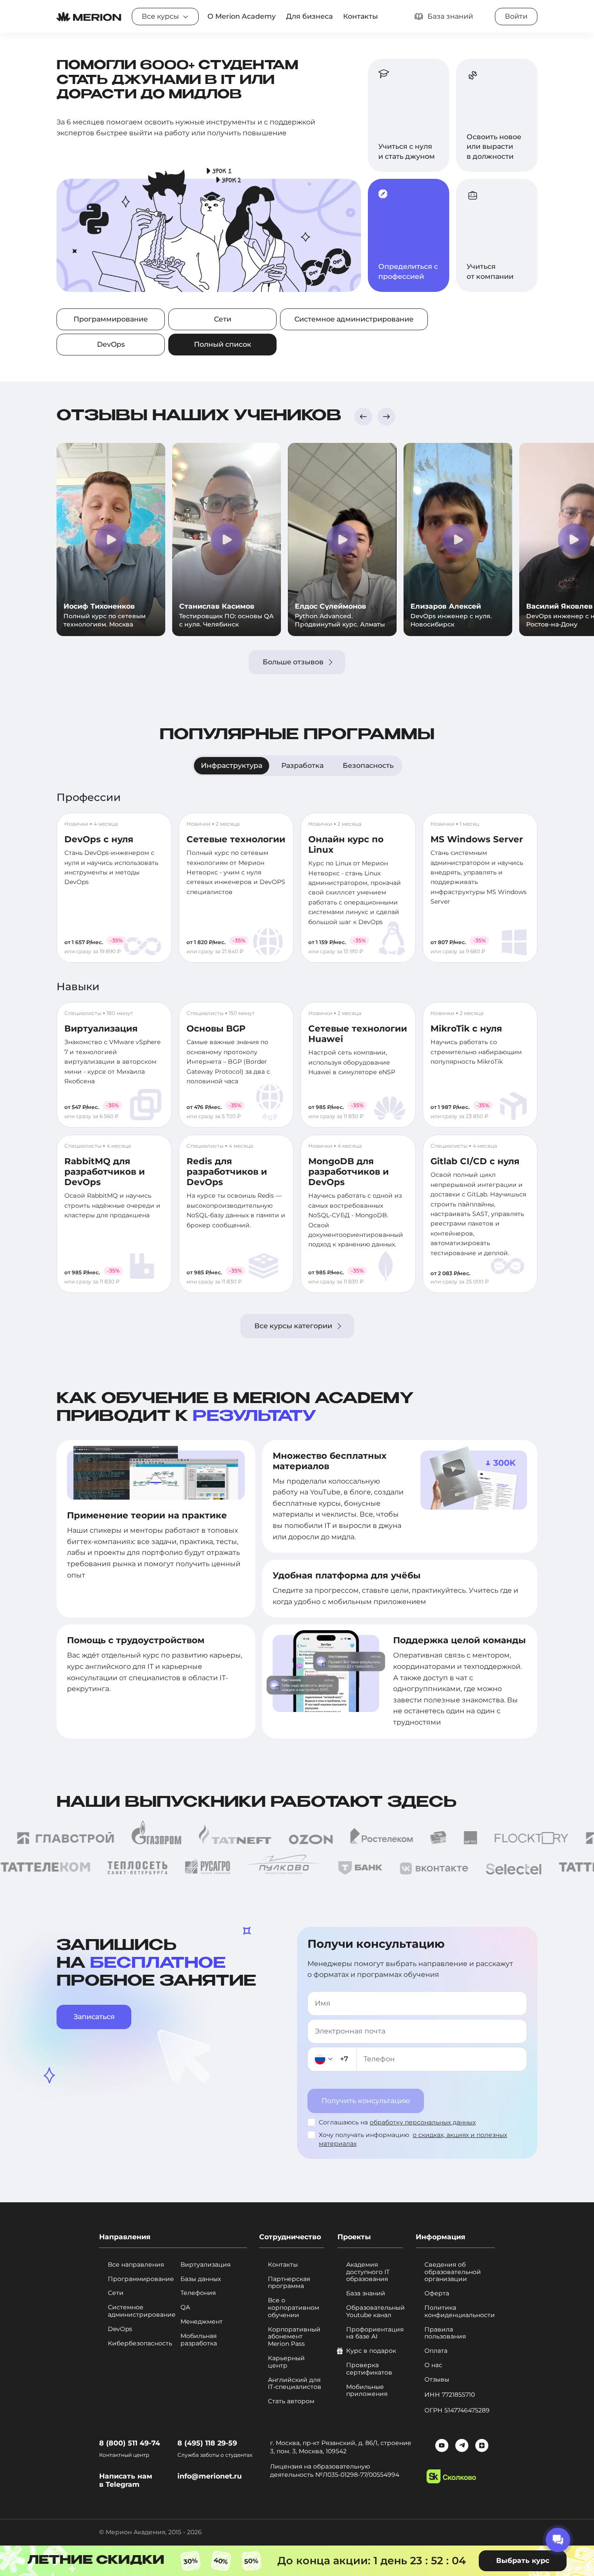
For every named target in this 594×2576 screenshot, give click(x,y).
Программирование (111, 319)
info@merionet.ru (210, 2476)
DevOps (111, 344)
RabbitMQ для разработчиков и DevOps (105, 1172)
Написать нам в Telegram (126, 2480)
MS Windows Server (477, 839)
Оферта (437, 2293)
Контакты (360, 16)
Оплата (436, 2351)
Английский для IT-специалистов (295, 2384)
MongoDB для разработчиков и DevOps (349, 1172)
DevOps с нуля (99, 839)
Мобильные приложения (367, 2391)
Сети (223, 319)
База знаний (366, 2293)
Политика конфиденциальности (460, 2311)
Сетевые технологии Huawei (358, 1034)
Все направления (136, 2265)
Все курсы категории (293, 1326)
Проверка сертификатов (369, 2369)
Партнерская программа (289, 2283)
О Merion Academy (242, 16)
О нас (433, 2365)
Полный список (223, 344)
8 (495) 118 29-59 (207, 2443)
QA (185, 2307)
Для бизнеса (309, 16)
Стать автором (291, 2401)
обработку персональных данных (423, 2122)
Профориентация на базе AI (374, 2333)
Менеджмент (202, 2322)
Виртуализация (101, 1028)
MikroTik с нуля (466, 1028)
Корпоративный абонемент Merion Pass (294, 2337)
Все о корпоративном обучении (294, 2308)
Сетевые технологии (236, 839)
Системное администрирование (354, 319)
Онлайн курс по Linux (346, 844)
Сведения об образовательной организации (453, 2272)
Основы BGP (216, 1028)
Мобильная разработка (199, 2340)
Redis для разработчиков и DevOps (227, 1172)
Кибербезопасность (140, 2343)
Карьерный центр (286, 2362)
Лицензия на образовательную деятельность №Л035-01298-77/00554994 (335, 2471)
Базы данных (201, 2279)
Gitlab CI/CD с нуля (475, 1161)
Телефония (198, 2293)
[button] (363, 417)
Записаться (94, 2017)
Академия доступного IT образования (368, 2272)
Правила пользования (445, 2333)
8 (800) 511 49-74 (130, 2443)
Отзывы (437, 2380)
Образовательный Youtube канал (374, 2311)
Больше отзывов (293, 662)
